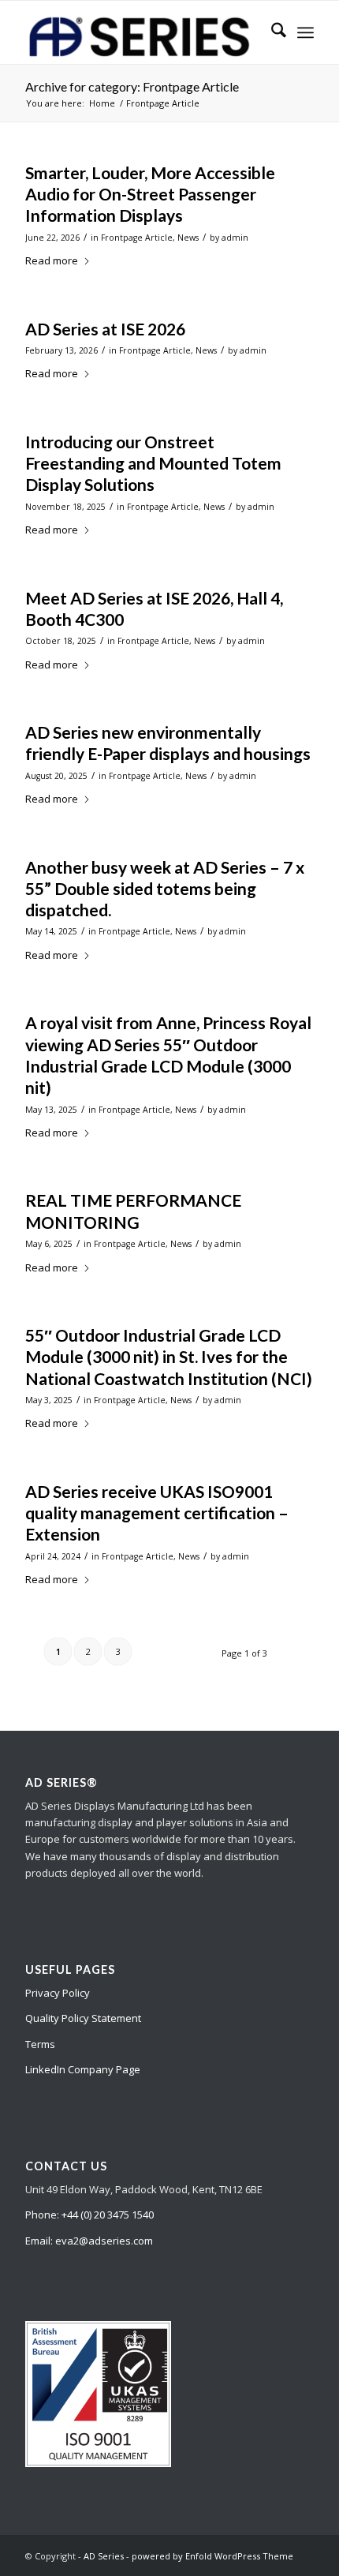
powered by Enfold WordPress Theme (212, 2556)
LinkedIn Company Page (83, 2069)
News (188, 238)
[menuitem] (271, 32)
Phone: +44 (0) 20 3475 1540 (89, 2215)
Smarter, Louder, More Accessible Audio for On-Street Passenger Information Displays (150, 194)
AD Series (104, 2556)
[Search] (271, 32)
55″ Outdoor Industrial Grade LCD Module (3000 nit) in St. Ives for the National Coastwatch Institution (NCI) (169, 1357)
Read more (52, 260)
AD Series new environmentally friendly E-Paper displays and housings (168, 743)
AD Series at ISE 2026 (105, 329)
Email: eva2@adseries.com (89, 2241)
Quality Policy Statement (83, 2018)
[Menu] (305, 32)
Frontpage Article (137, 238)
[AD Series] (140, 32)
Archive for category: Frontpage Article (132, 86)
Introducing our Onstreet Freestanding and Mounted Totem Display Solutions (153, 463)
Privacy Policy (58, 1993)
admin (235, 238)
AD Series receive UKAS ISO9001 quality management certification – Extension (157, 1513)
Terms (40, 2044)
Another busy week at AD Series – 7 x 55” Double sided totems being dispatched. (165, 889)
